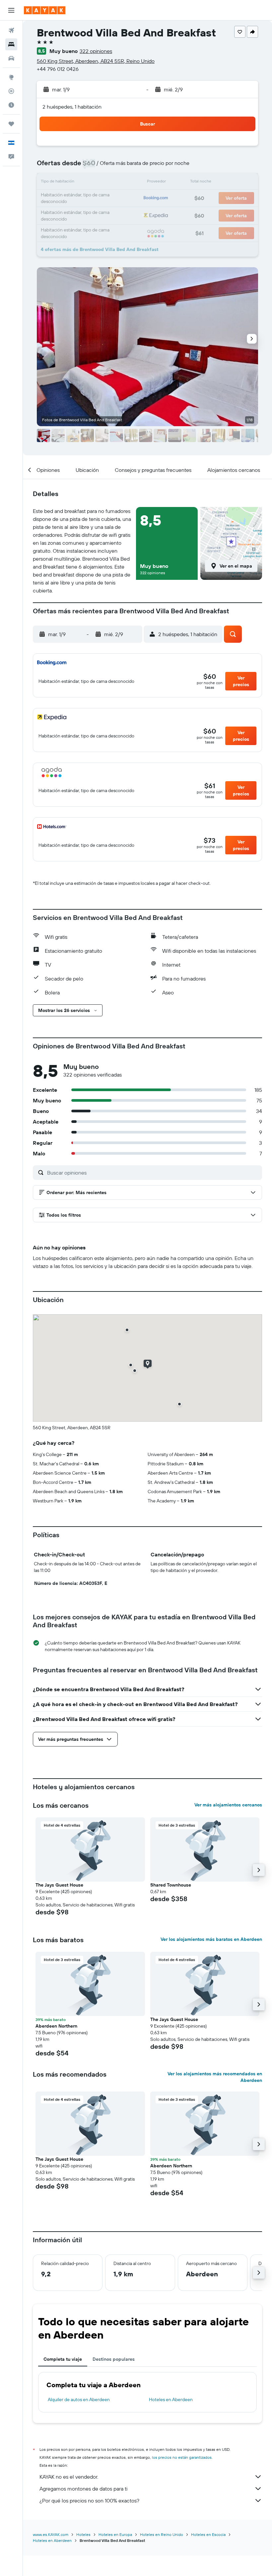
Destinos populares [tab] (114, 2359)
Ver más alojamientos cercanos (228, 1805)
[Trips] (11, 124)
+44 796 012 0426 (58, 69)
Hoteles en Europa (115, 2534)
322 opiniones (96, 51)
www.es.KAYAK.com (51, 2534)
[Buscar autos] (11, 58)
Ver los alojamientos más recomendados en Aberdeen (215, 2077)
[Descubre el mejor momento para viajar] (11, 105)
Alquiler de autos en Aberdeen (79, 2399)
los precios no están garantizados (182, 2457)
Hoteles (83, 2534)
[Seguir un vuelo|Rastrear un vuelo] (11, 91)
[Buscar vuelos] (11, 30)
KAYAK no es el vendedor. (69, 2477)
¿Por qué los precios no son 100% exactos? (89, 2500)
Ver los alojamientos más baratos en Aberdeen (211, 1939)
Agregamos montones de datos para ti (83, 2489)
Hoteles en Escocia (208, 2534)
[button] (11, 10)
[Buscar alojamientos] (11, 44)
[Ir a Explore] (11, 77)
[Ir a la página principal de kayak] (45, 10)
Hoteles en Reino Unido (162, 2534)
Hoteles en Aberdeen (171, 2399)
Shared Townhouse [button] (171, 1885)
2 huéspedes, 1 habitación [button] (72, 107)
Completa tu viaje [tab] (63, 2359)
